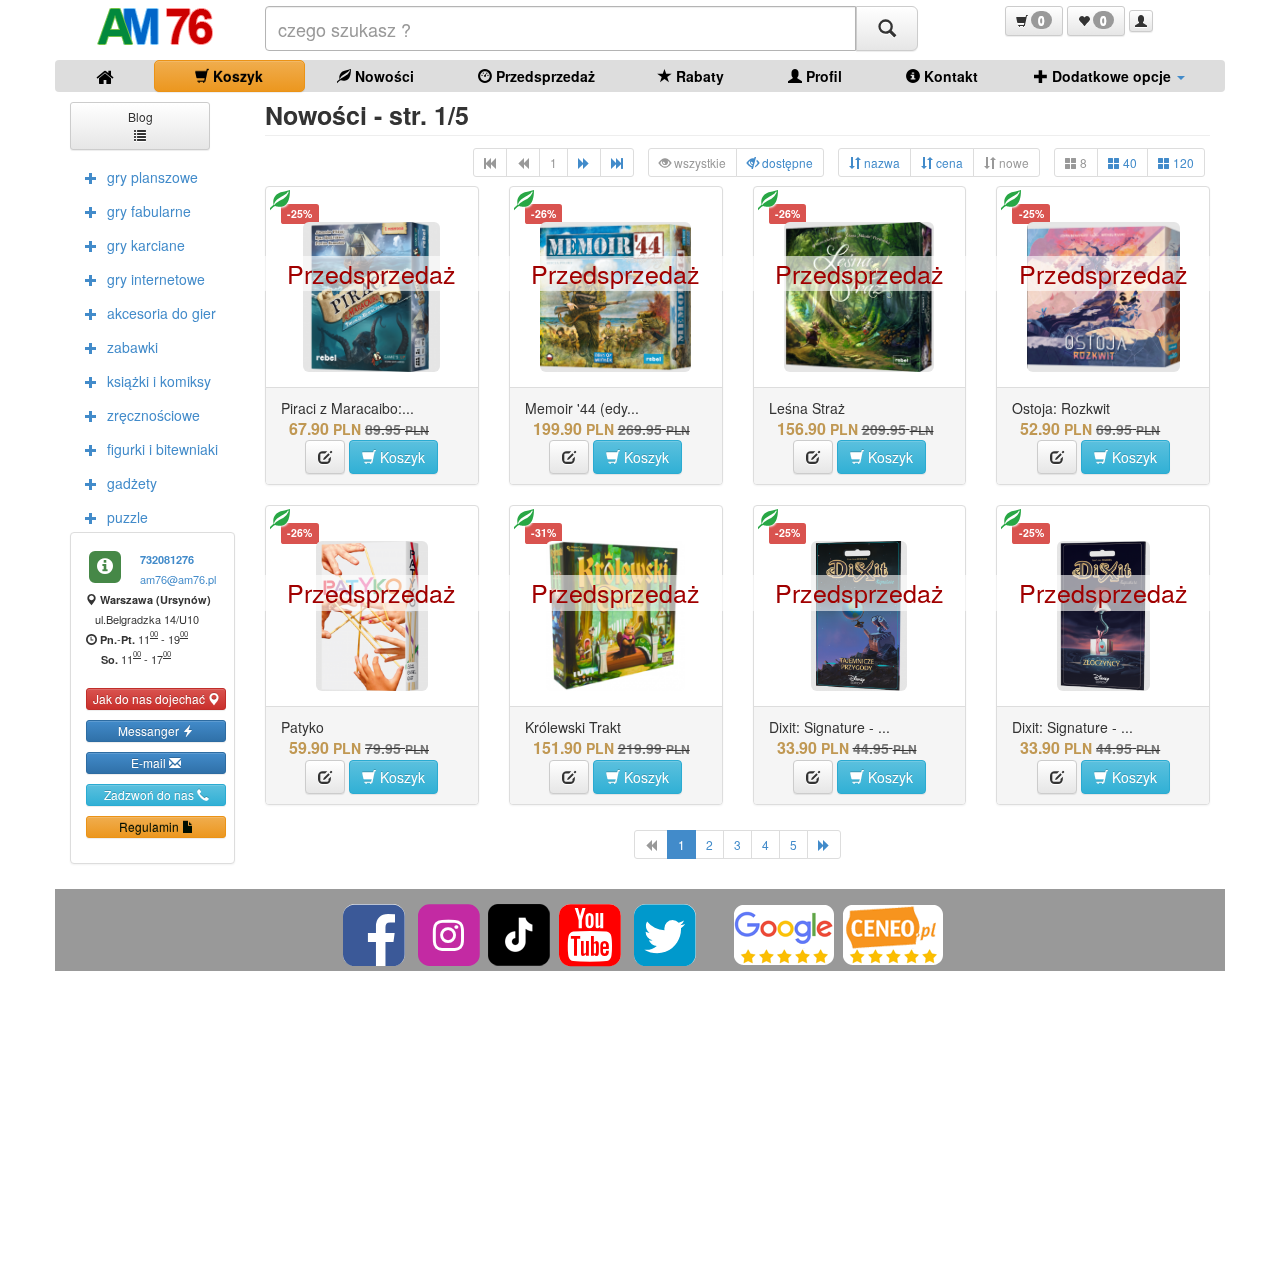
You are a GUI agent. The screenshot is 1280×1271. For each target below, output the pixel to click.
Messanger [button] (150, 730)
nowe (1012, 162)
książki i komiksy (159, 381)
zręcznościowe (153, 415)
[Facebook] (375, 932)
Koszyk (236, 76)
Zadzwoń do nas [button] (150, 794)
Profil (822, 76)
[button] (1034, 21)
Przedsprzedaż (543, 76)
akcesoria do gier (161, 313)
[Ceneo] (893, 932)
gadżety (132, 483)
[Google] (784, 932)
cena (948, 162)
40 (1128, 162)
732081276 (167, 559)
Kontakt (949, 76)
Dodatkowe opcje (1111, 76)
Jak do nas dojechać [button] (150, 698)
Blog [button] (140, 116)
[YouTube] (591, 932)
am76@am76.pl (178, 579)
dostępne (786, 162)
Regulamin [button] (150, 826)
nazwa (880, 162)
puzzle (127, 517)
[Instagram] (450, 932)
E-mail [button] (150, 762)
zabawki (132, 347)
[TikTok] (519, 932)
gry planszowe (152, 177)
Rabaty (698, 76)
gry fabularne (149, 211)
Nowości (382, 76)
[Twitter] (666, 932)
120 (1182, 162)
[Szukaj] (887, 28)
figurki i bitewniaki (162, 449)
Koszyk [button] (400, 457)
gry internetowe (156, 279)
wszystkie (698, 162)
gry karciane (146, 245)
